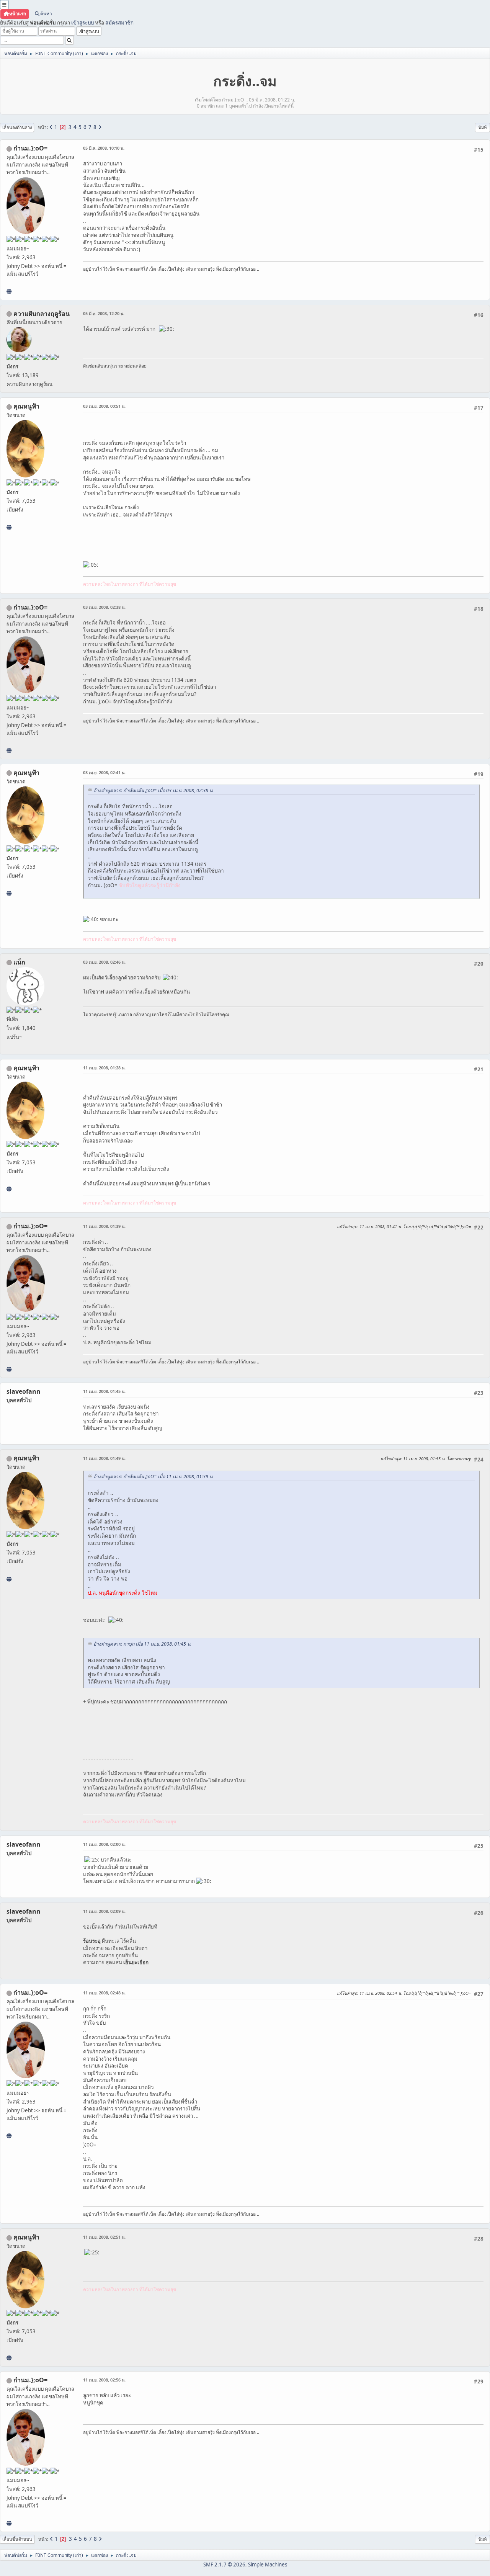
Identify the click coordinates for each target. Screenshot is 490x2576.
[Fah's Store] (9, 527)
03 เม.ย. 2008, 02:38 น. (104, 607)
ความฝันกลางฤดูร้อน (42, 314)
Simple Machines (268, 2565)
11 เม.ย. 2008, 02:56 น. (104, 2380)
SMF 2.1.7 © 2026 (224, 2565)
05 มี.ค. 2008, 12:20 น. (104, 313)
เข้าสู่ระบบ (82, 23)
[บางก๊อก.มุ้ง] (9, 291)
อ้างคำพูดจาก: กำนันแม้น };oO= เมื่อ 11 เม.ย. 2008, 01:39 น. (154, 1477)
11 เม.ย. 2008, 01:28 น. (104, 1068)
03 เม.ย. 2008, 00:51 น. (104, 406)
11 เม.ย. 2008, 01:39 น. (104, 1226)
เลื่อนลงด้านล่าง (17, 127)
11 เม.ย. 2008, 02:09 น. (104, 1911)
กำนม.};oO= (30, 148)
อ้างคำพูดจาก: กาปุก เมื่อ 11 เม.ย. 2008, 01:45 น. (142, 1644)
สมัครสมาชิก (119, 23)
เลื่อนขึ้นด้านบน (17, 2539)
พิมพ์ (483, 127)
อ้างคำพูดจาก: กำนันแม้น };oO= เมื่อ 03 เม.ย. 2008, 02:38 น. (154, 790)
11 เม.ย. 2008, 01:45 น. (104, 1391)
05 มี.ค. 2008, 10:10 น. (104, 148)
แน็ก (19, 962)
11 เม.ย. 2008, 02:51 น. (104, 2237)
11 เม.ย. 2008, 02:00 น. (104, 1844)
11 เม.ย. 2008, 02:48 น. (104, 1993)
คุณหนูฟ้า (26, 406)
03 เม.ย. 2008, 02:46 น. (104, 962)
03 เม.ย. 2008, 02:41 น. (104, 772)
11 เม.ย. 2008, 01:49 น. (104, 1458)
